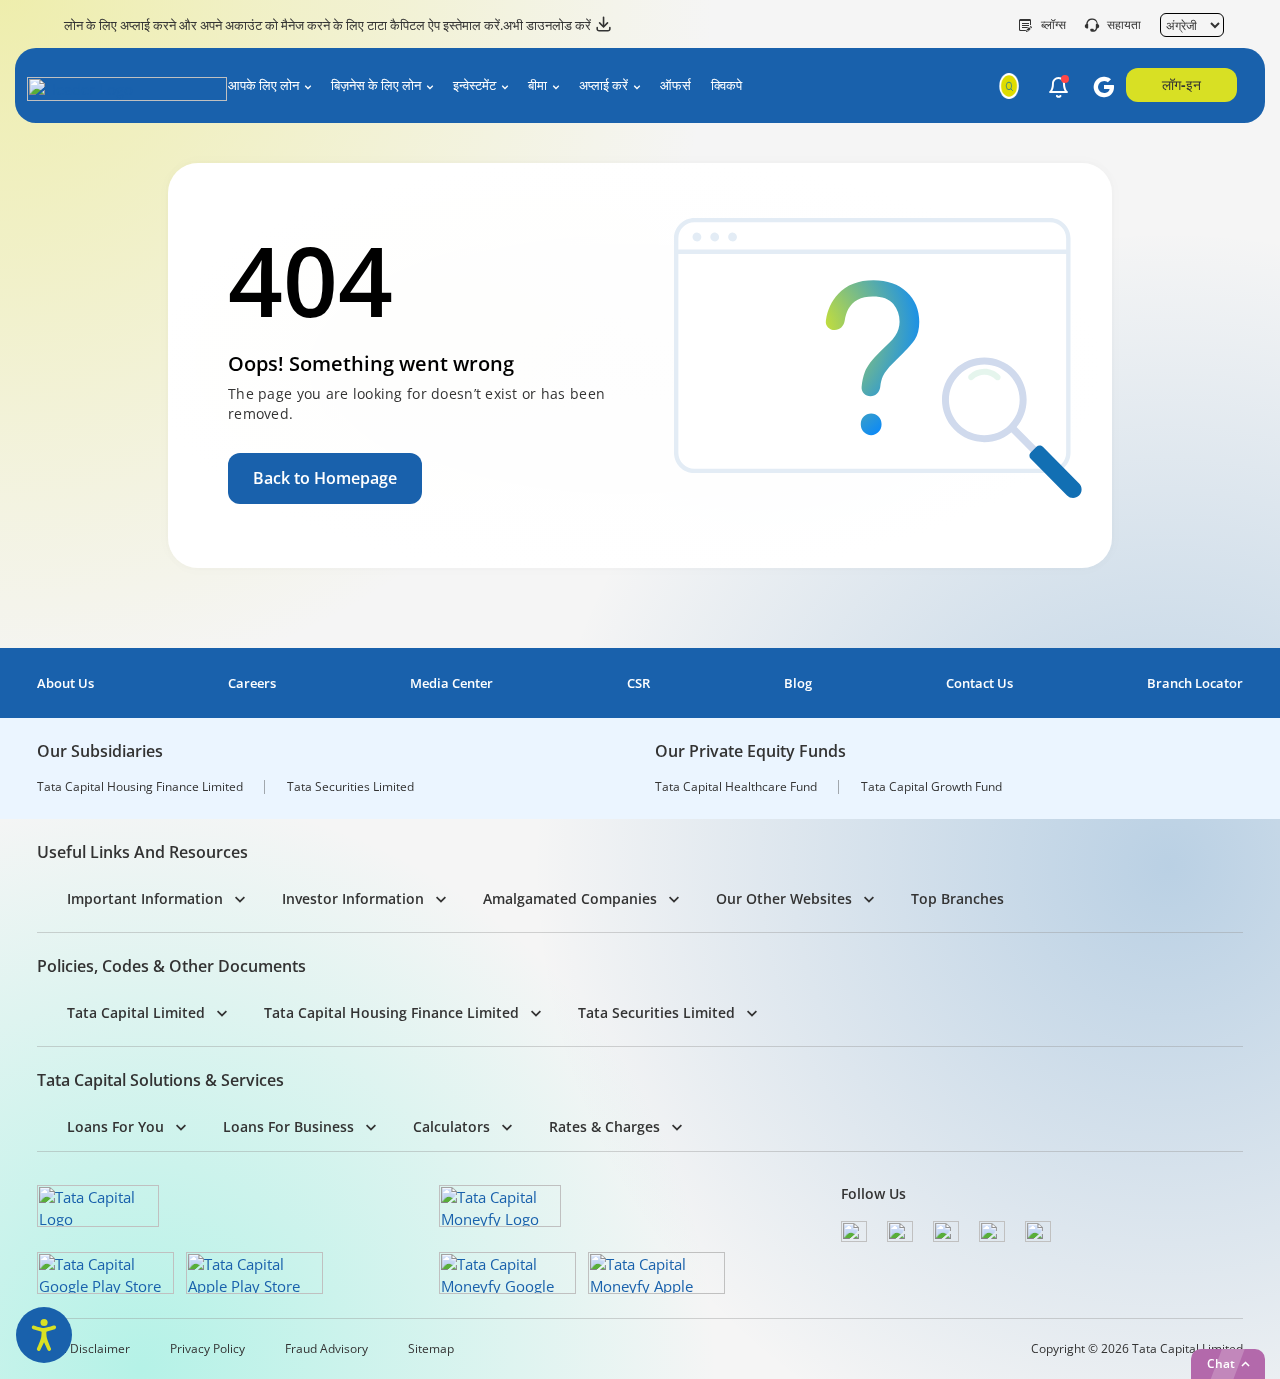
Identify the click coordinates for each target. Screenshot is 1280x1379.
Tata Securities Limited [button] (656, 1012)
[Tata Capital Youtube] (992, 1231)
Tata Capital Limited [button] (136, 1012)
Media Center (451, 683)
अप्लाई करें (603, 85)
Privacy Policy (207, 1349)
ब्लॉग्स (1053, 25)
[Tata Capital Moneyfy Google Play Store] (507, 1273)
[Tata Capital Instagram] (946, 1231)
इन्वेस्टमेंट (474, 85)
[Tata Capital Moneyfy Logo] (500, 1206)
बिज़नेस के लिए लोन (376, 85)
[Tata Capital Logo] (98, 1206)
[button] (1058, 86)
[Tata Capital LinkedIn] (1038, 1231)
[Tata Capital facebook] (854, 1231)
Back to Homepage (325, 478)
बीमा (537, 85)
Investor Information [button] (353, 898)
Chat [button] (1221, 1363)
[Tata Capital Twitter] (900, 1231)
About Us (65, 683)
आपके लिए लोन (263, 85)
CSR (638, 683)
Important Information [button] (145, 898)
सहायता (1124, 25)
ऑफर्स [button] (675, 85)
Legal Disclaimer (83, 1349)
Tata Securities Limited (350, 787)
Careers (252, 683)
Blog (798, 683)
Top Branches (957, 898)
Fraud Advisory (326, 1349)
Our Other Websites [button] (784, 898)
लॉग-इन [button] (1181, 84)
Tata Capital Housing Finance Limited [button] (391, 1012)
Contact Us (979, 683)
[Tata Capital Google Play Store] (105, 1273)
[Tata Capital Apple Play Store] (254, 1273)
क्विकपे (726, 85)
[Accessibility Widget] (44, 1335)
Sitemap (431, 1349)
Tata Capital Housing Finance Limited (140, 787)
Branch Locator (1195, 683)
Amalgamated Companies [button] (570, 898)
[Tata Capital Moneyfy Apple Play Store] (656, 1273)
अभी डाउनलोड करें (547, 25)
